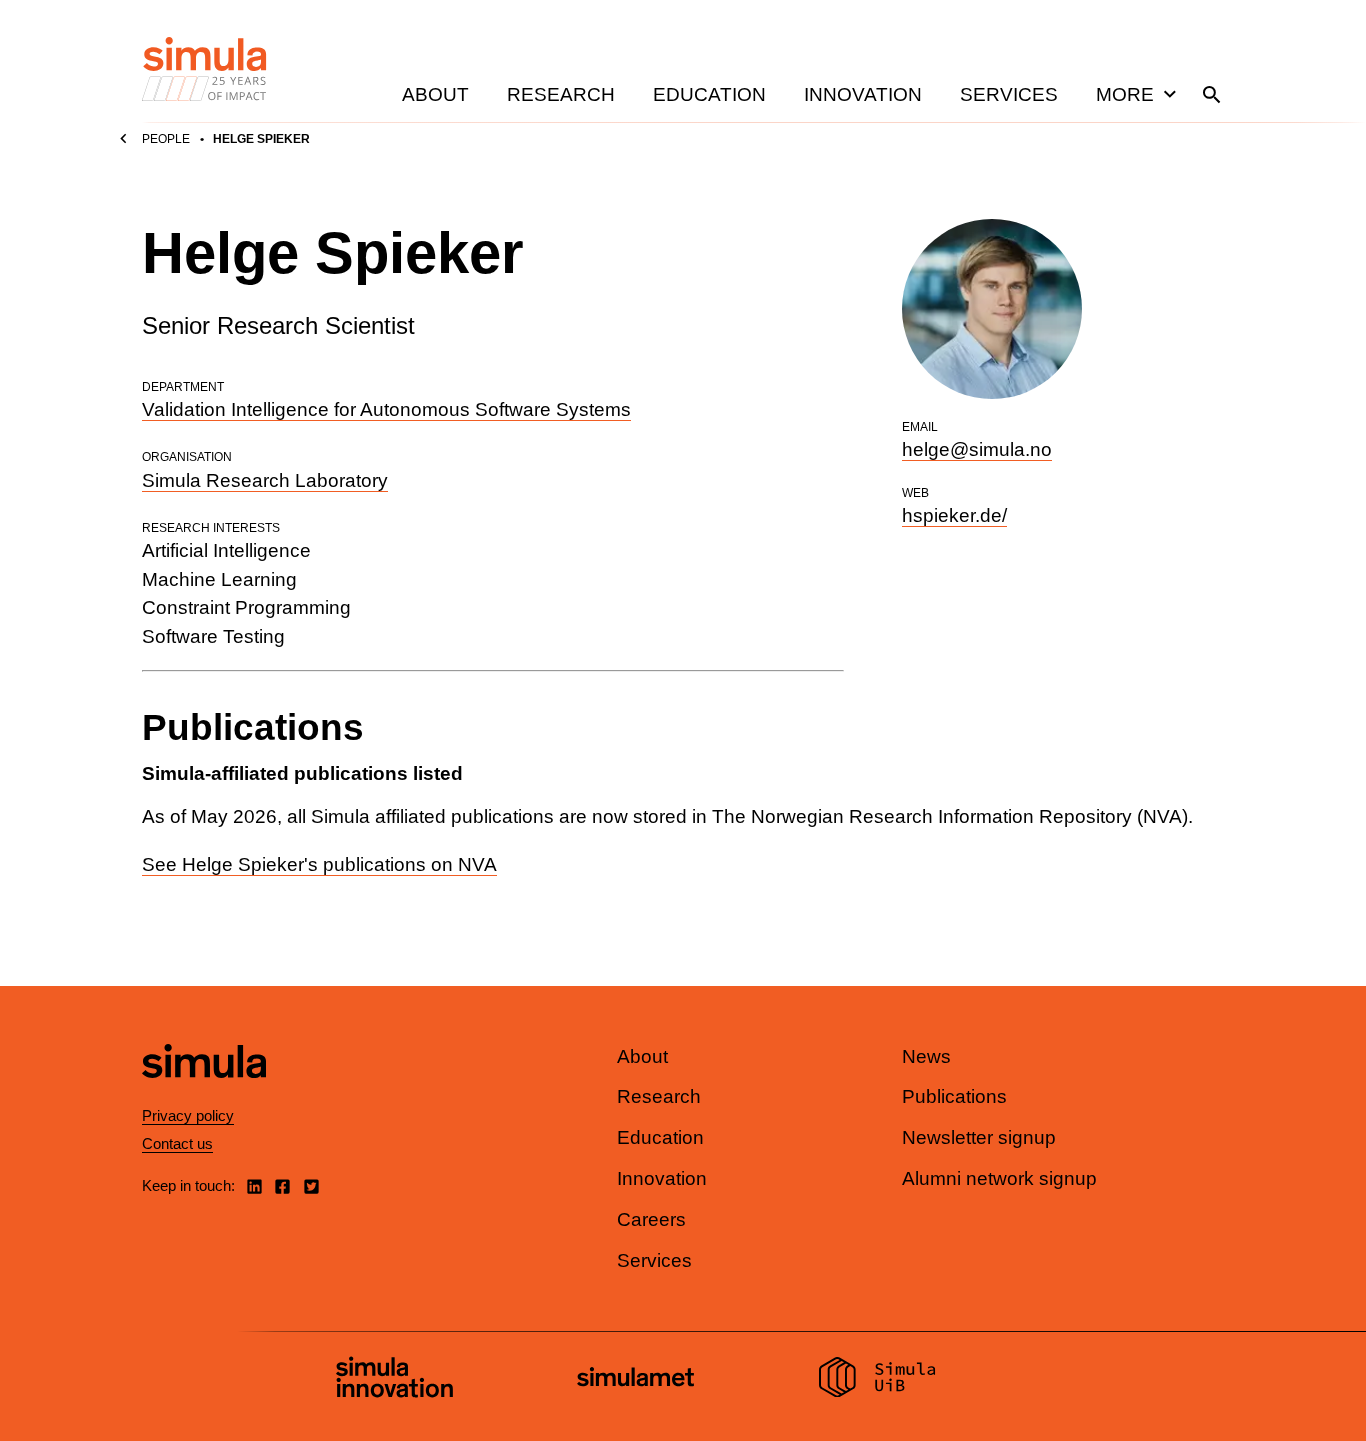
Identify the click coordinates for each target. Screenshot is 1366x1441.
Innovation (863, 94)
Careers (651, 1219)
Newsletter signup (979, 1137)
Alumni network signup (999, 1178)
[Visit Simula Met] (635, 1379)
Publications (954, 1096)
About (435, 94)
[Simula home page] (204, 1094)
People (166, 139)
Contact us (177, 1143)
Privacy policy (188, 1115)
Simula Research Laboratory (265, 480)
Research (561, 94)
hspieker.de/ (954, 515)
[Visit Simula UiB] (877, 1380)
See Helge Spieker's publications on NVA (319, 864)
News (926, 1056)
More (1125, 94)
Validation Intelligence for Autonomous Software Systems (386, 409)
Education (709, 94)
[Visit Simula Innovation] (394, 1380)
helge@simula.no (977, 449)
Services (1009, 94)
